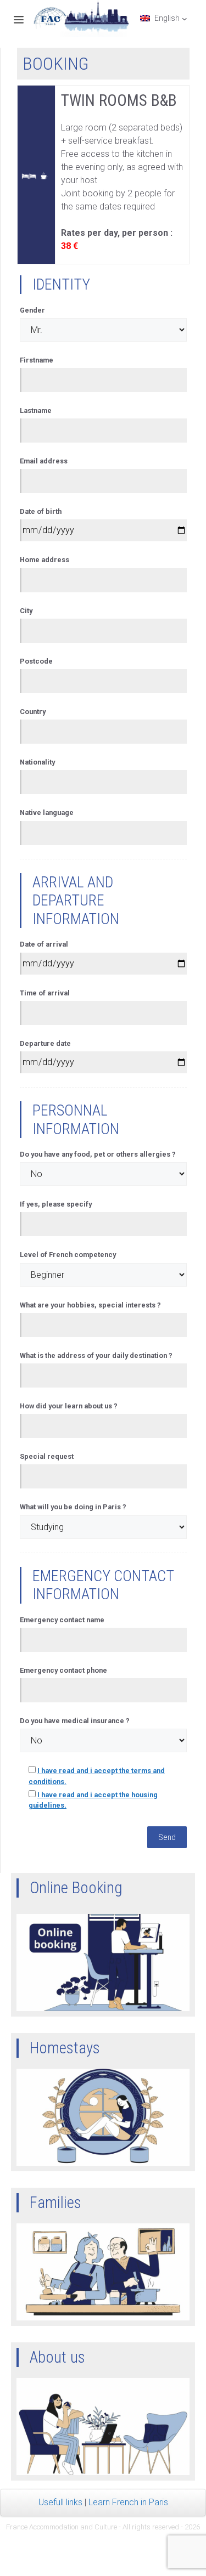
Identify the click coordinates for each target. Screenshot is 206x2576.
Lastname (36, 411)
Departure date (45, 1043)
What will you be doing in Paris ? (73, 1507)
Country (33, 712)
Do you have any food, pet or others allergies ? (98, 1154)
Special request (47, 1456)
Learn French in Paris (128, 2502)
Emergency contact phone (63, 1670)
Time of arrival (45, 993)
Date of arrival (44, 944)
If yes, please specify (56, 1204)
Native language (47, 813)
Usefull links (60, 2502)
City (26, 611)
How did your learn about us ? (69, 1406)
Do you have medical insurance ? (75, 1721)
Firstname (37, 360)
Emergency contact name (62, 1620)
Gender (32, 310)
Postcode (36, 661)
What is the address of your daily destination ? (96, 1355)
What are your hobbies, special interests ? (90, 1305)
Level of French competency (68, 1255)
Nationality (37, 762)
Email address (44, 461)
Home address (44, 560)
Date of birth (41, 511)
